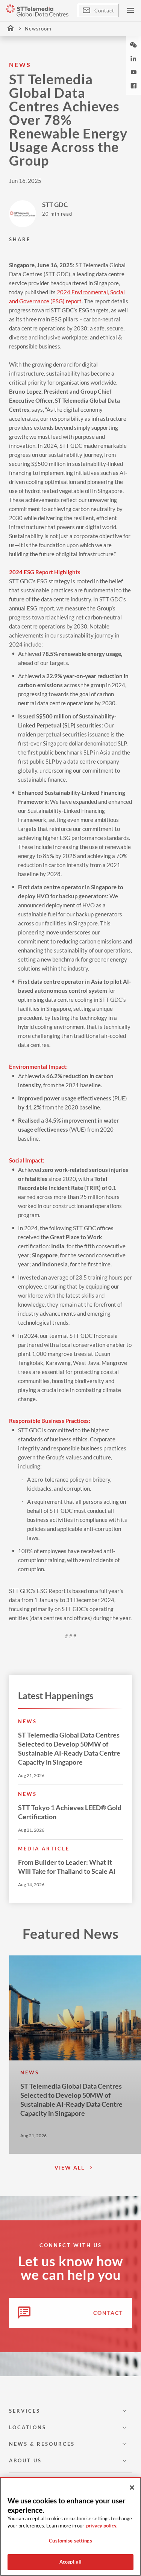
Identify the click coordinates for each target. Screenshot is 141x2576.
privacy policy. (102, 2526)
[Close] (132, 2488)
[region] (70, 2527)
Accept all (70, 2562)
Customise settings (70, 2541)
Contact (104, 11)
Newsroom (38, 29)
